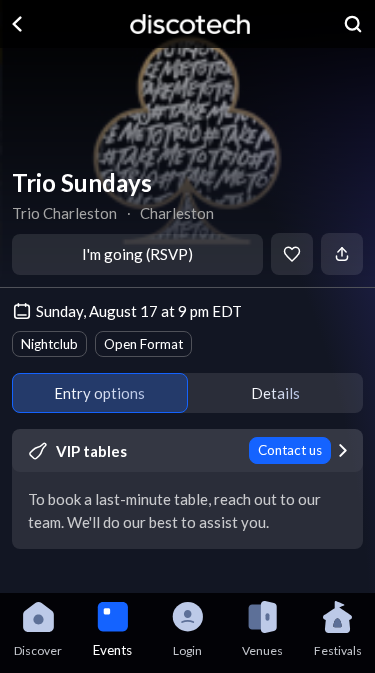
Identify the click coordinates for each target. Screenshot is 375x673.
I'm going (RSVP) (137, 254)
